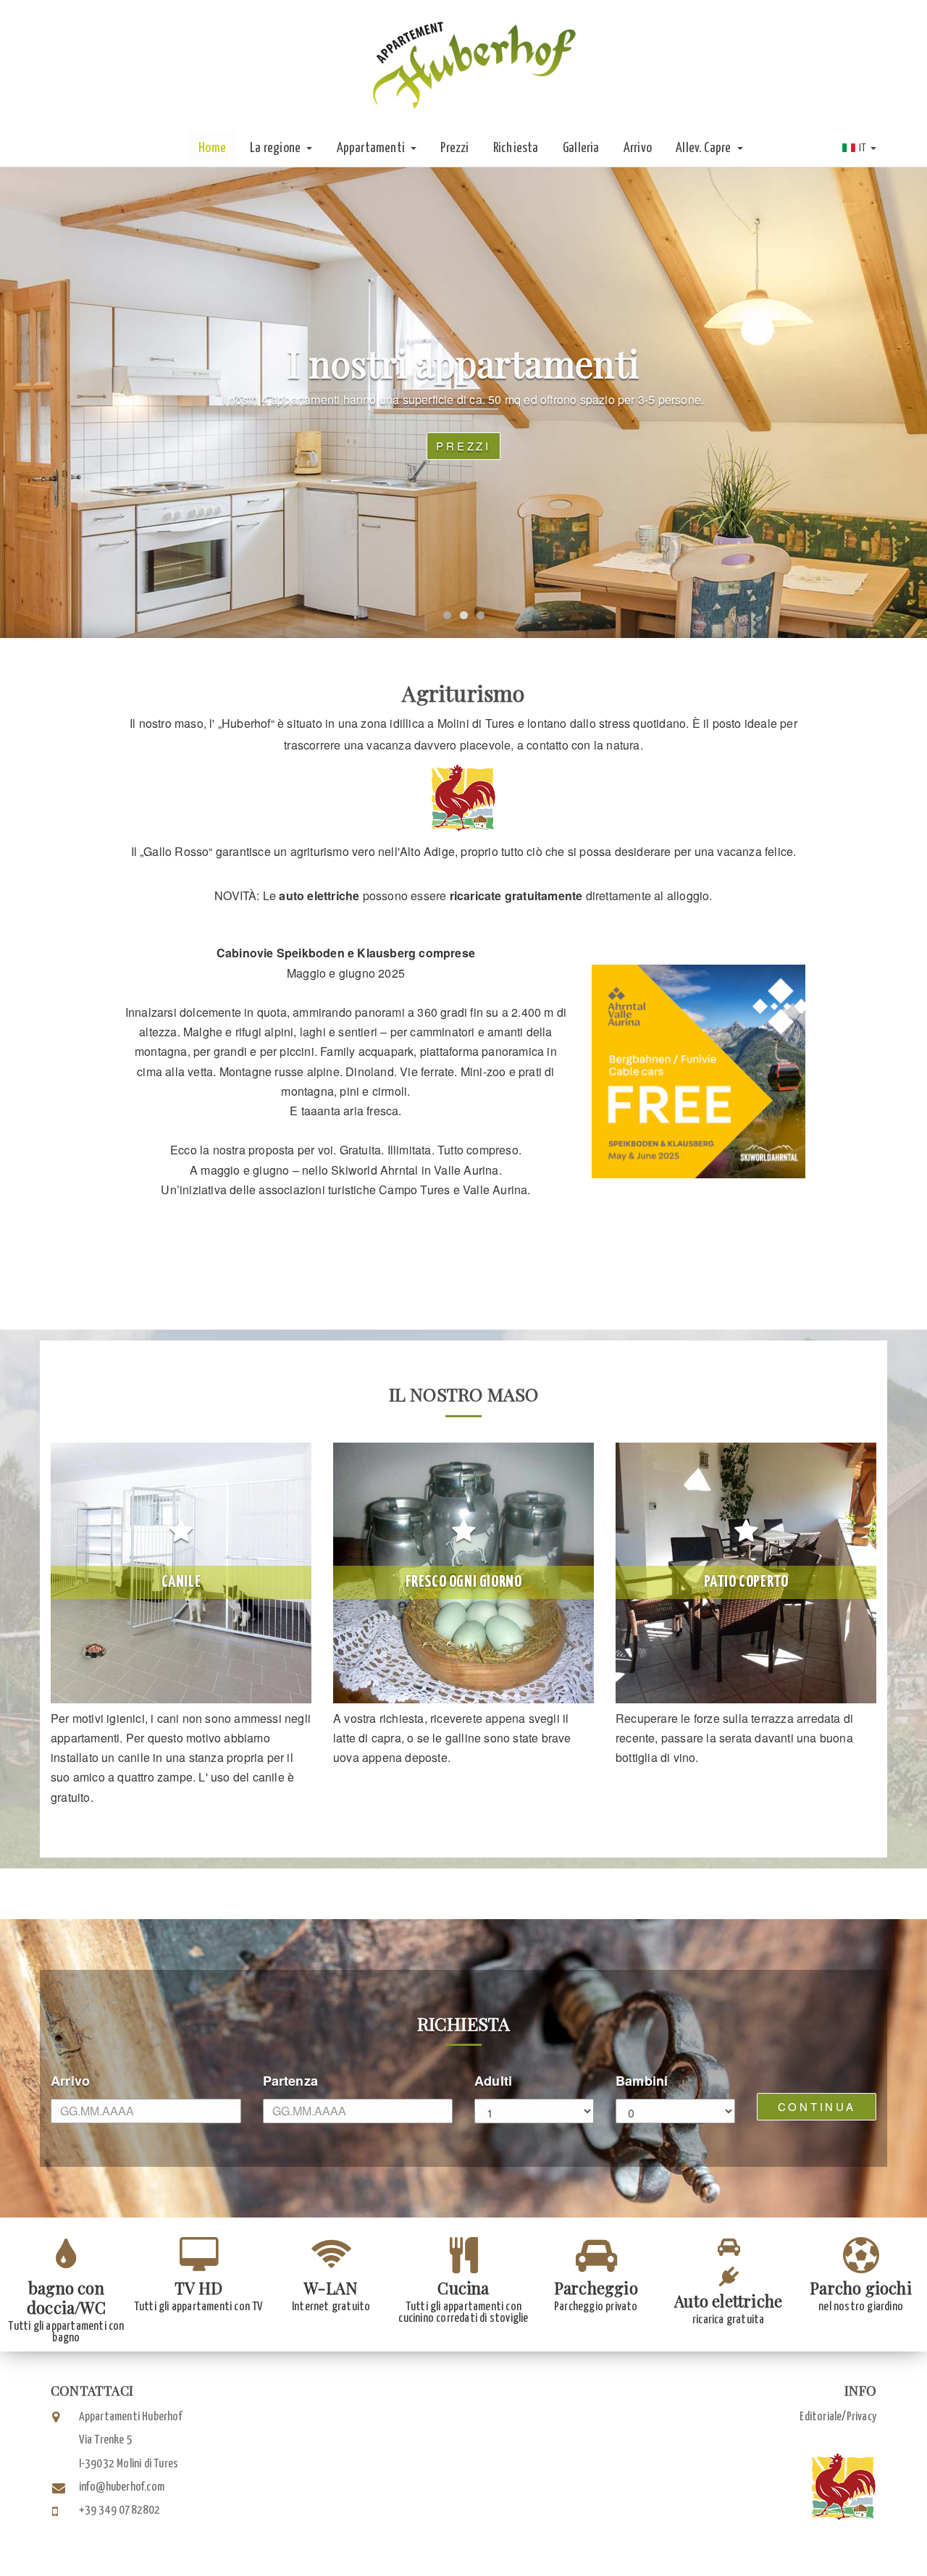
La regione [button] (276, 148)
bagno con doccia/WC (66, 2298)
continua (817, 2106)
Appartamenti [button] (372, 148)
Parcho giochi (861, 2288)
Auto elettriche (728, 2301)
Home (212, 148)
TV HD (198, 2288)
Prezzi (454, 148)
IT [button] (863, 148)
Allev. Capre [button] (705, 148)
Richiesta (516, 148)
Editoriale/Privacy (838, 2417)
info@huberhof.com (122, 2487)
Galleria (581, 148)
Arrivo (638, 148)
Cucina (463, 2288)
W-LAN (331, 2288)
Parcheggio (596, 2288)
